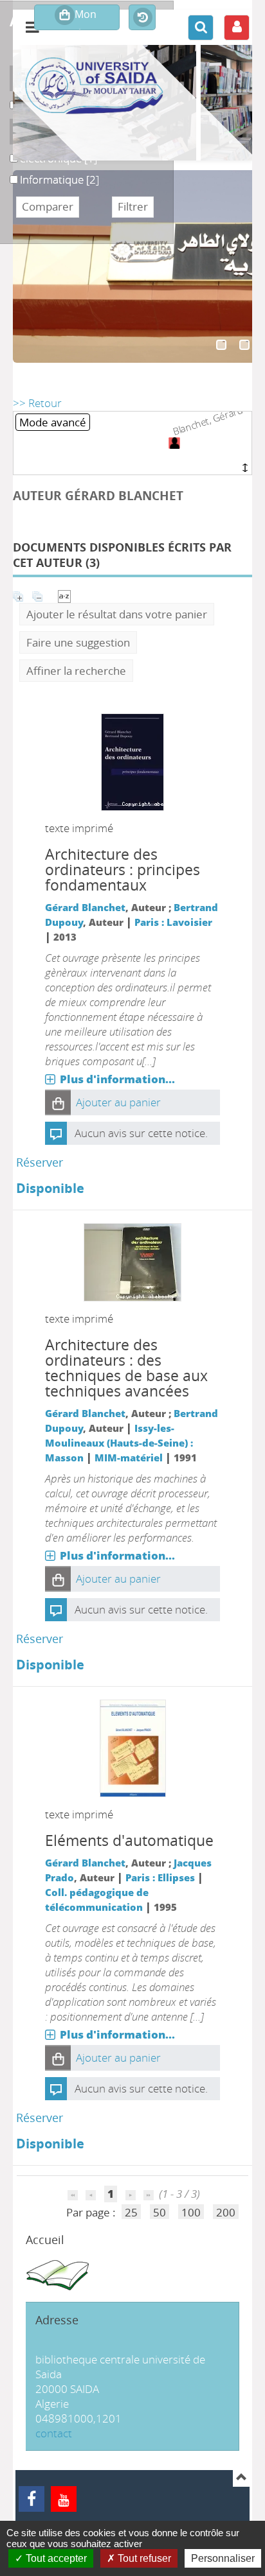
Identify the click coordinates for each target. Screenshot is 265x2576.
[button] (58, 1102)
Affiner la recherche (76, 671)
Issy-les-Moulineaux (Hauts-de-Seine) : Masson (119, 1443)
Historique (142, 18)
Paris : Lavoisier (173, 922)
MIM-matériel (129, 1458)
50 (160, 2212)
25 (131, 2212)
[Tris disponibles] (64, 595)
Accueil (45, 2240)
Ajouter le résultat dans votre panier (117, 614)
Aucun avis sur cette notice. (141, 1133)
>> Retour (37, 403)
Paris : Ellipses (160, 1877)
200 (226, 2212)
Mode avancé (53, 422)
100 (191, 2212)
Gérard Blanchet (85, 907)
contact (54, 2433)
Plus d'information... (117, 1079)
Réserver (40, 1162)
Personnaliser (223, 2558)
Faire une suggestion (78, 642)
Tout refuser (143, 2558)
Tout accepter (55, 2558)
